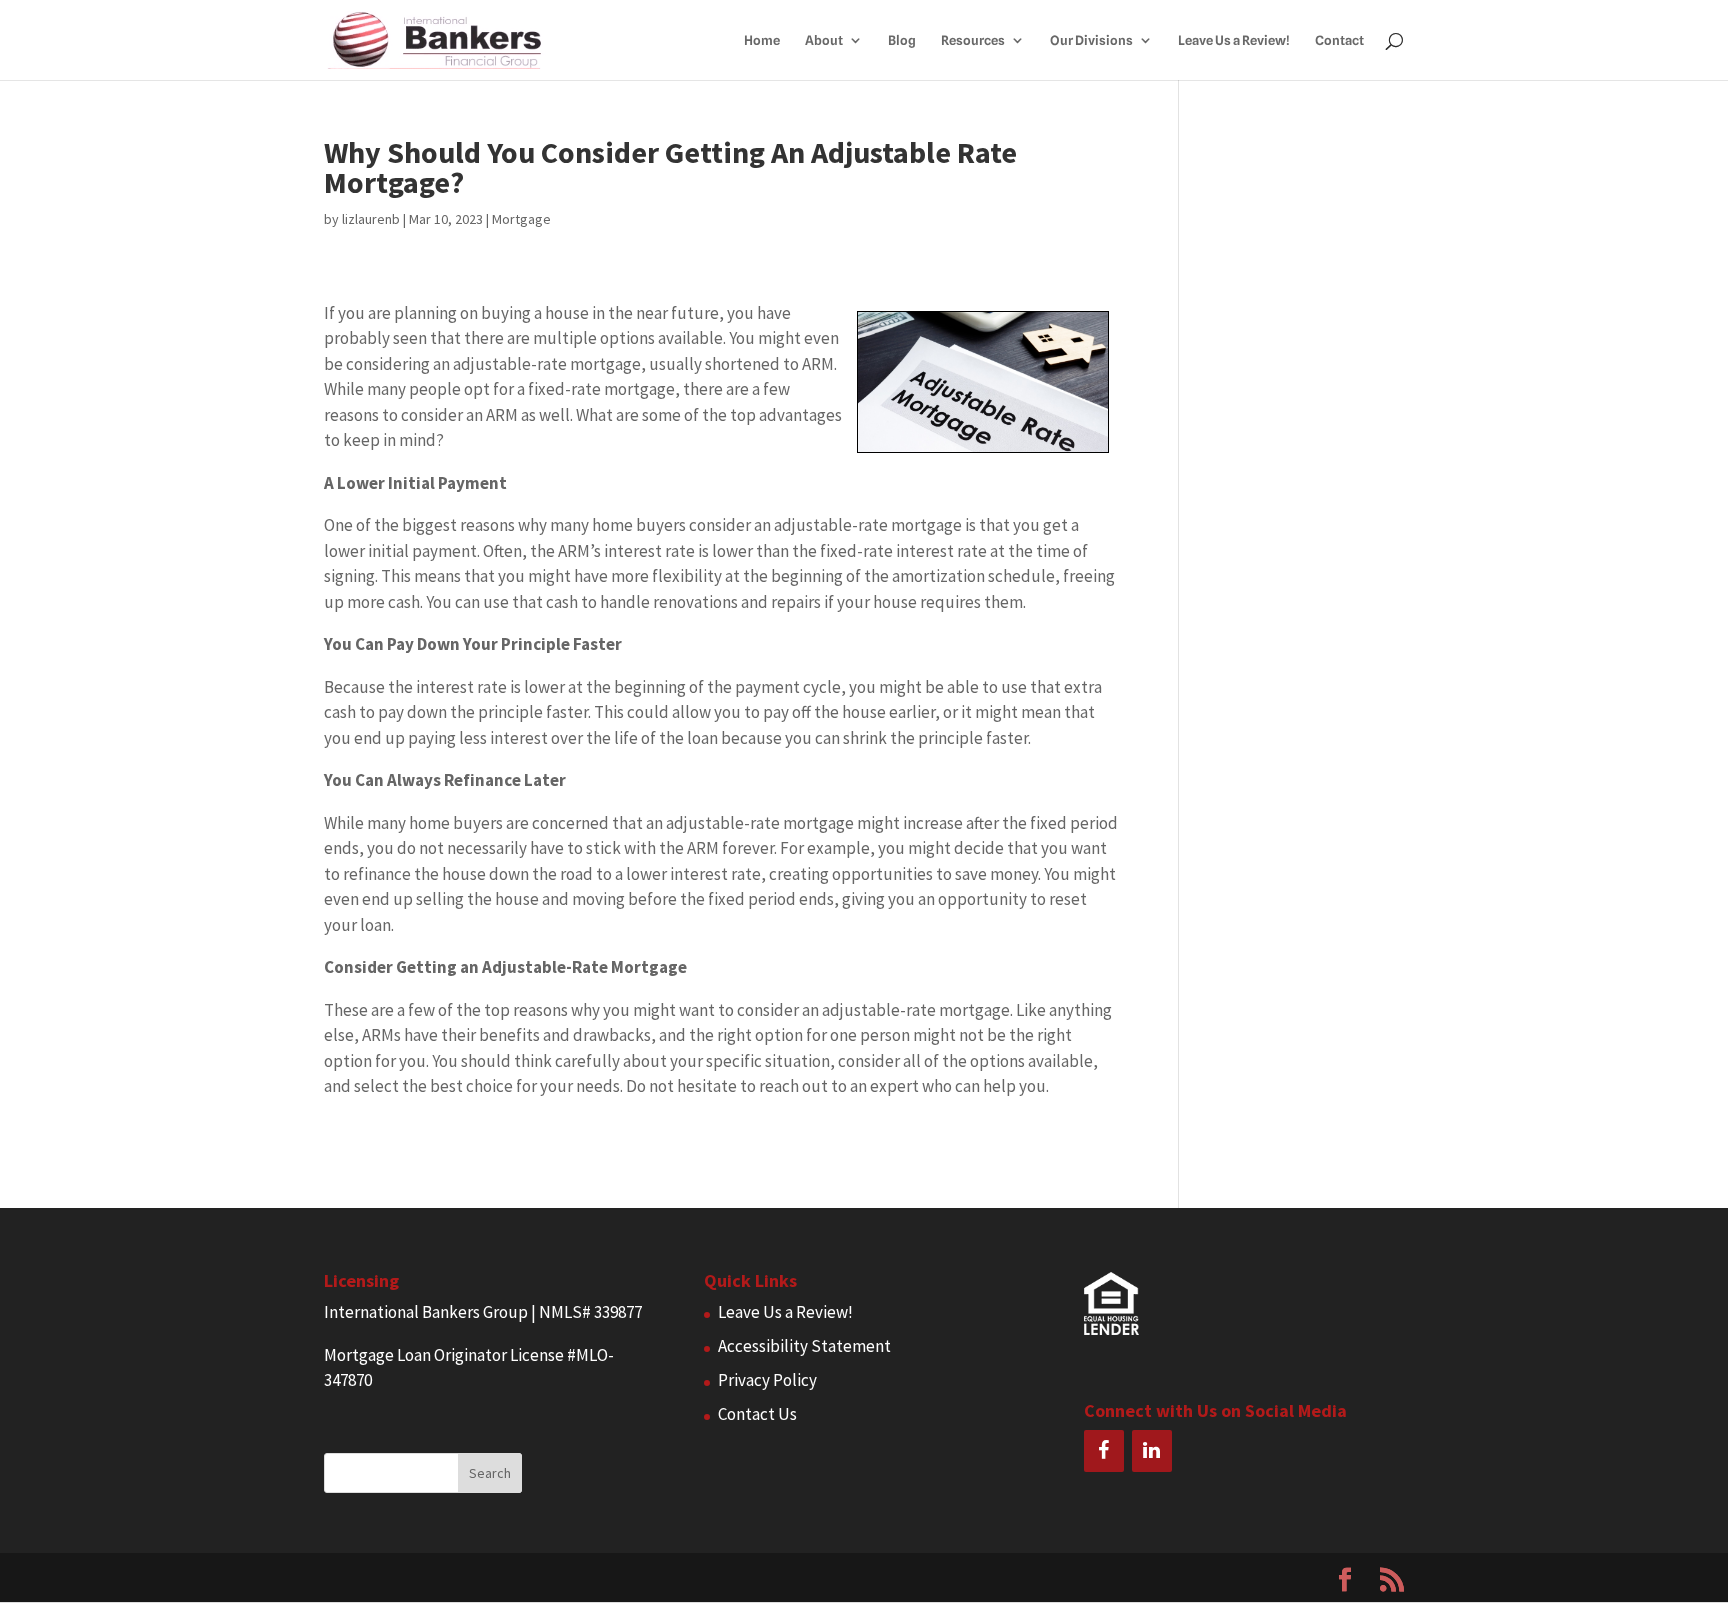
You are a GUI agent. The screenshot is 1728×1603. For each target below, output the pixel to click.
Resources (973, 40)
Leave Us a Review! (1234, 40)
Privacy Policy (767, 1380)
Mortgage (521, 219)
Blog (902, 40)
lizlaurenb (371, 219)
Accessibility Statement (804, 1346)
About (824, 40)
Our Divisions (1091, 40)
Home (762, 40)
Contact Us (757, 1414)
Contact (1339, 40)
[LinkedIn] (1152, 1451)
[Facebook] (1104, 1451)
